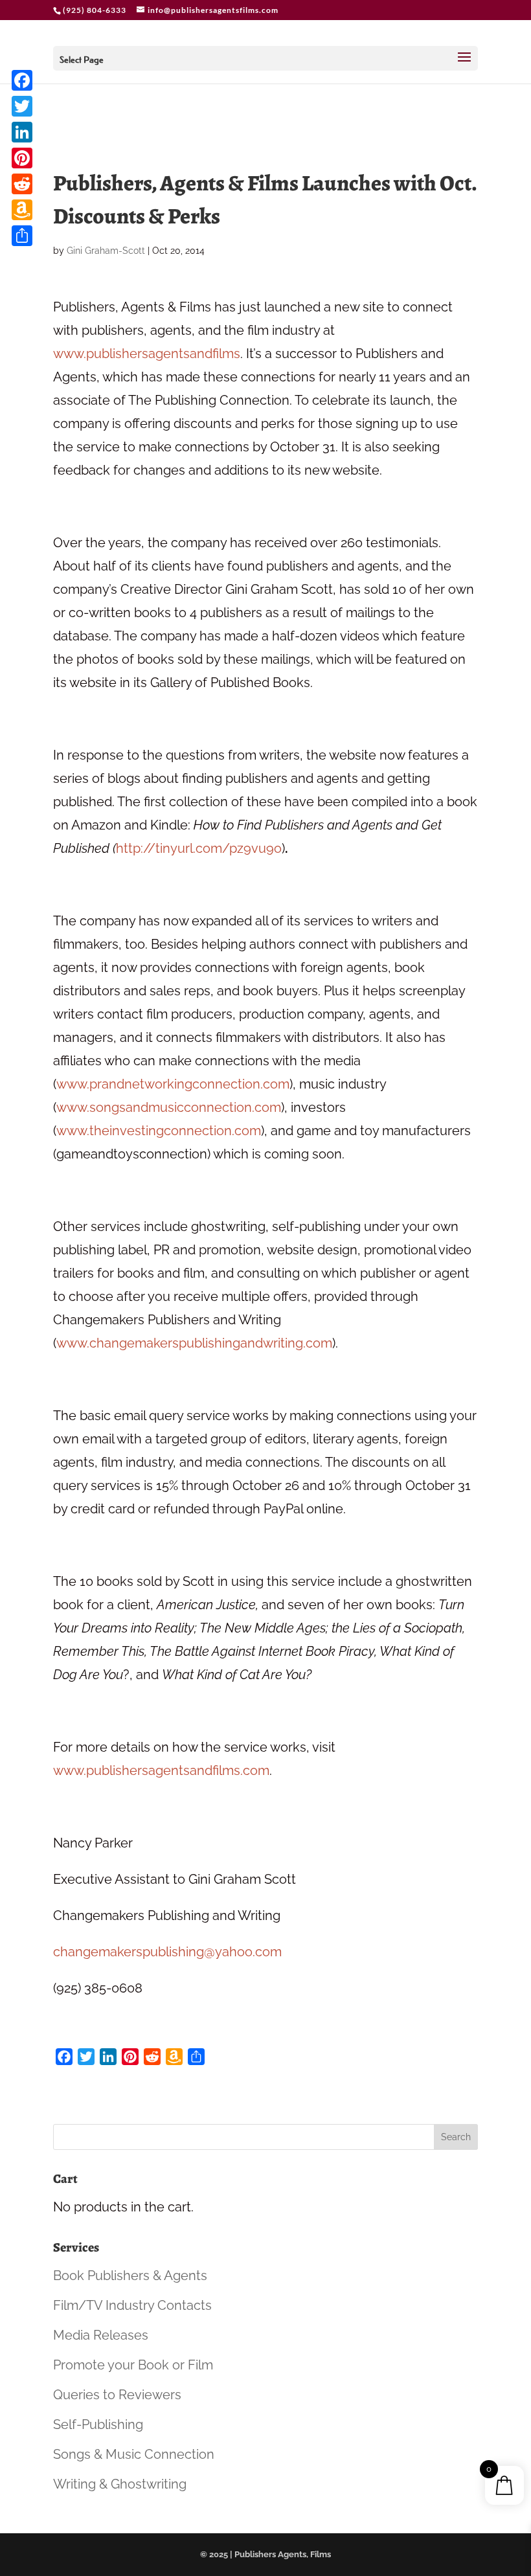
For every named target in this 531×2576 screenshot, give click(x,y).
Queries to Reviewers (117, 2395)
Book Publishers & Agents (130, 2276)
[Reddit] (22, 184)
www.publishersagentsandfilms (147, 354)
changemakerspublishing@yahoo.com (167, 1952)
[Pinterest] (22, 158)
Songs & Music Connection (134, 2454)
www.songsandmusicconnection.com (169, 1107)
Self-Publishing (98, 2424)
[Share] (22, 236)
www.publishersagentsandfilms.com (161, 1770)
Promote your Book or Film (133, 2365)
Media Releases (101, 2335)
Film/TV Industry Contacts (132, 2305)
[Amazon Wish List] (22, 210)
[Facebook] (22, 80)
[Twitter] (22, 106)
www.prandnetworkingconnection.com (173, 1084)
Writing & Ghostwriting (120, 2484)
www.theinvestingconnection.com (159, 1131)
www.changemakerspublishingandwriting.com (194, 1343)
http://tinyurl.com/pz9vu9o (199, 848)
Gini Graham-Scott (106, 251)
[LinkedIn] (22, 132)
